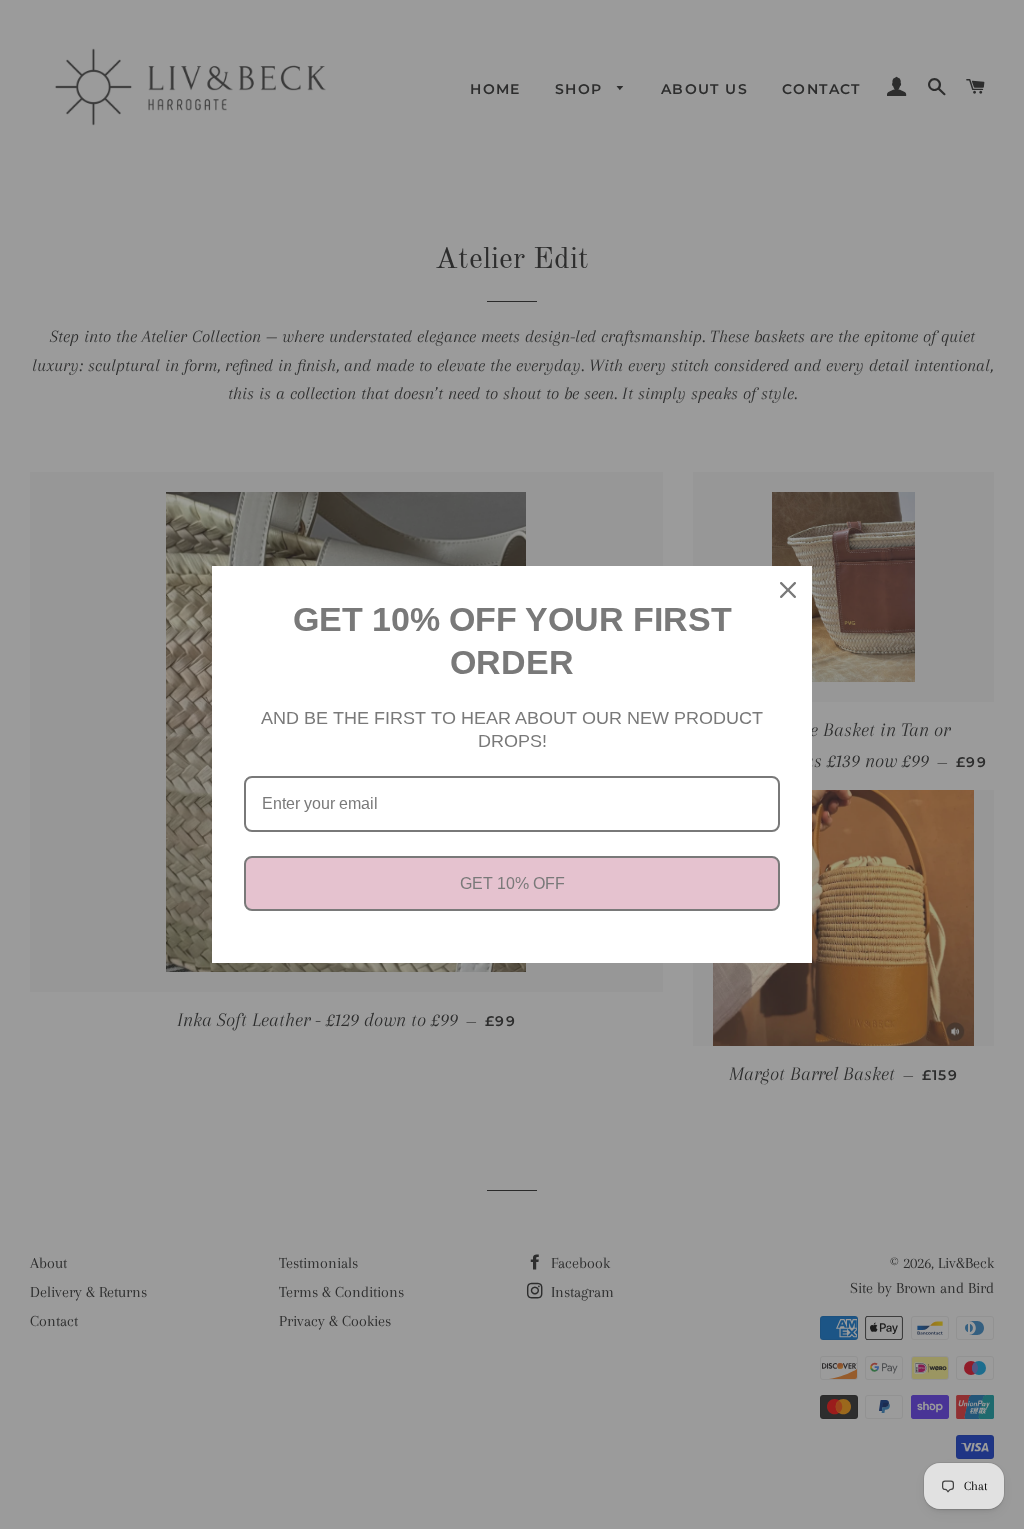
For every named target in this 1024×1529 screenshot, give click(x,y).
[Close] (788, 590)
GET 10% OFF (512, 883)
